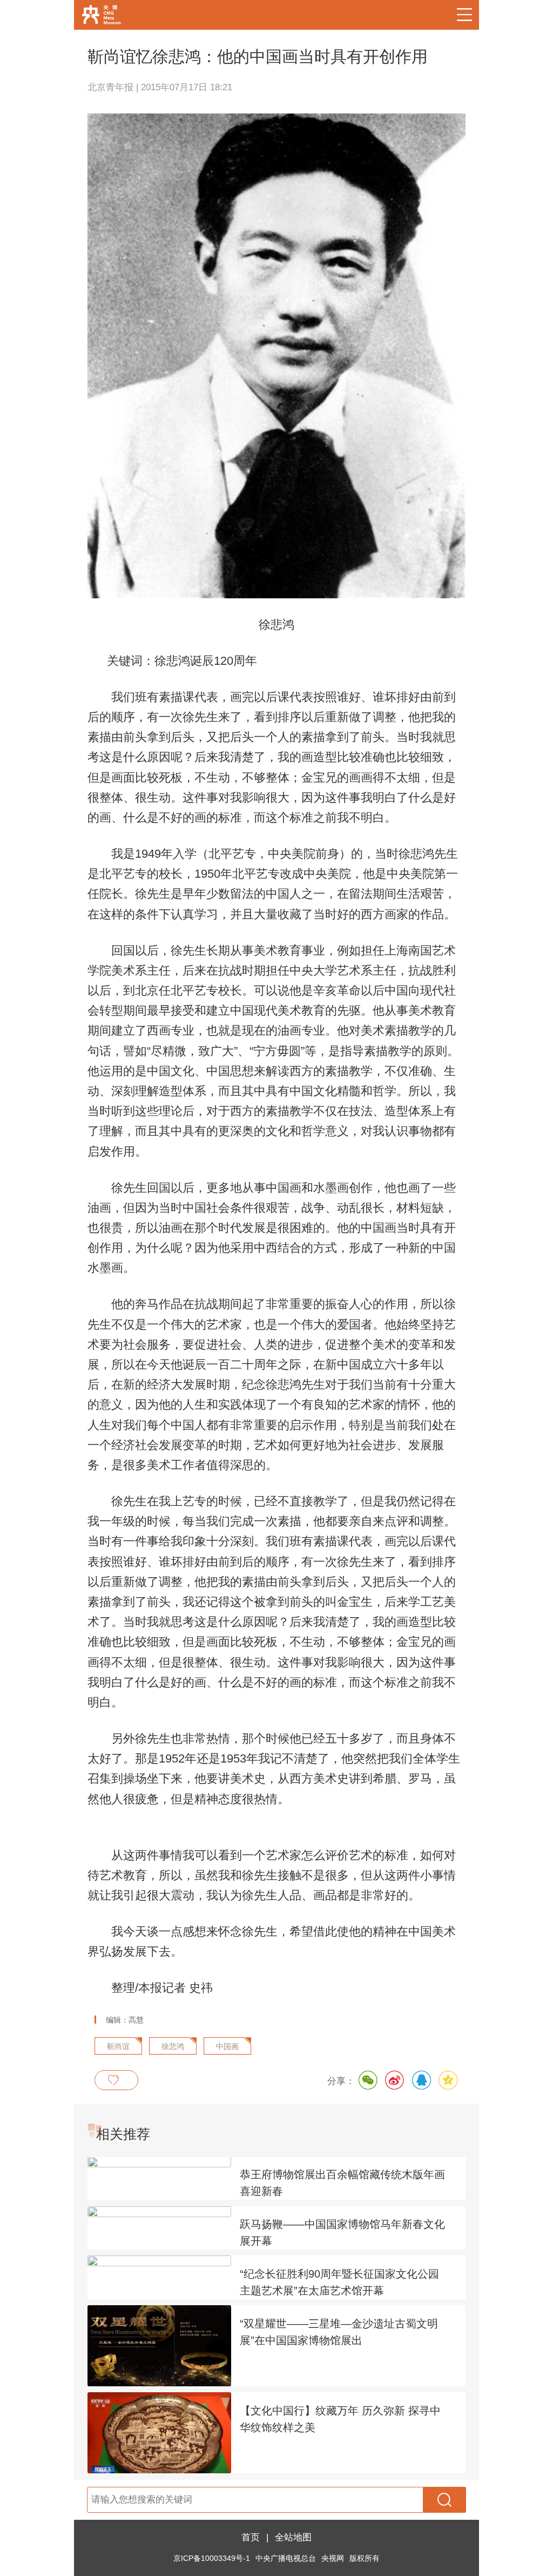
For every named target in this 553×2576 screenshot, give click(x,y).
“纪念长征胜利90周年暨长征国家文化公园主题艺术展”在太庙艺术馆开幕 (339, 2282)
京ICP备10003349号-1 (212, 2558)
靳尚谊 (118, 2047)
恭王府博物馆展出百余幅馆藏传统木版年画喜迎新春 (342, 2183)
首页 (251, 2537)
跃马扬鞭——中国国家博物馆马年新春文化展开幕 (342, 2233)
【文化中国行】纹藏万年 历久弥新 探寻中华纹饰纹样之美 (340, 2419)
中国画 (227, 2047)
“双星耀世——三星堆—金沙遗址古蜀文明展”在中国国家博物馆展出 (339, 2332)
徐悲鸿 (173, 2047)
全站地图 (293, 2537)
